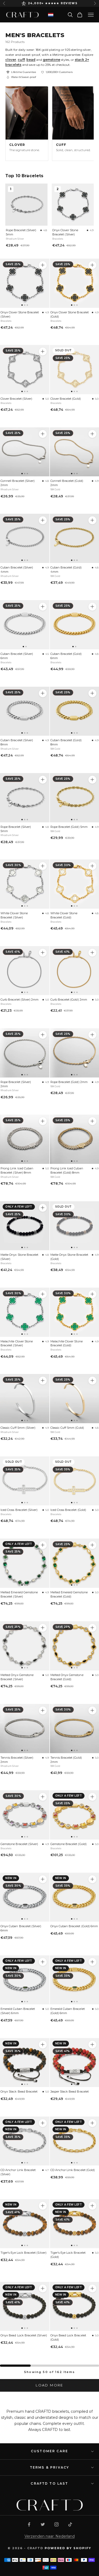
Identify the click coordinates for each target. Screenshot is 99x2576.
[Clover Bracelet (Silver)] (25, 370)
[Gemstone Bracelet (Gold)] (92, 1797)
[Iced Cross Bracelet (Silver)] (25, 1481)
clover (11, 60)
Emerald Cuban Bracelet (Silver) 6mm (18, 2011)
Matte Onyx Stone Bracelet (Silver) (19, 1257)
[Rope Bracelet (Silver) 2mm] (25, 1053)
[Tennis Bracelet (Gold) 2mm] (92, 1710)
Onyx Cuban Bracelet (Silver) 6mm (21, 1928)
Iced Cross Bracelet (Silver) (19, 1510)
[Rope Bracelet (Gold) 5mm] (92, 780)
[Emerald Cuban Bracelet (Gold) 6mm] (92, 1962)
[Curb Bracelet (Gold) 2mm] (92, 953)
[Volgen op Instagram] (56, 2524)
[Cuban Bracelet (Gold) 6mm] (92, 607)
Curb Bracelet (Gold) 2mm (69, 1000)
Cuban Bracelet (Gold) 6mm (66, 656)
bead (31, 60)
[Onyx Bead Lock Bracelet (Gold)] (92, 2288)
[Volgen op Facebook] (29, 2524)
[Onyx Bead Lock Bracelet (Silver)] (25, 2306)
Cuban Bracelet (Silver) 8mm (17, 742)
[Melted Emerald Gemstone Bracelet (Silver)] (25, 1563)
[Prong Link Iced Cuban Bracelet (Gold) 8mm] (92, 1121)
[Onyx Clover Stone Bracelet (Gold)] (92, 265)
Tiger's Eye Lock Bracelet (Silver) (23, 2253)
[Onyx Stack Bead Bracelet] (25, 2063)
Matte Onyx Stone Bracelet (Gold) (69, 1257)
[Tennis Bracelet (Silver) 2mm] (25, 1729)
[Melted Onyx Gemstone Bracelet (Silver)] (25, 1646)
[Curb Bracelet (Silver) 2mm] (25, 971)
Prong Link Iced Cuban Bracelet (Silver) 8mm (17, 1170)
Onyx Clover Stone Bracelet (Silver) (65, 232)
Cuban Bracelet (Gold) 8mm (66, 742)
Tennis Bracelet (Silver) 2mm (17, 1760)
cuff (21, 60)
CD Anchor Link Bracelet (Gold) (73, 2170)
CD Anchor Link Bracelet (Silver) (18, 2172)
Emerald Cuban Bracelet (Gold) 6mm (68, 2011)
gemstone (51, 60)
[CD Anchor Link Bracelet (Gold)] (92, 2123)
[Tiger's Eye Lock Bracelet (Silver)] (25, 2224)
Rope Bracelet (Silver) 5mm (21, 232)
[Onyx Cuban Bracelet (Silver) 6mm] (25, 1897)
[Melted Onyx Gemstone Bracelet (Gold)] (92, 1628)
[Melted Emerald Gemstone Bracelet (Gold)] (92, 1545)
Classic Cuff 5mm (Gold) (67, 1428)
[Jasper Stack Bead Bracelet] (92, 2045)
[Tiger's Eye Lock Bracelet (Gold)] (92, 2206)
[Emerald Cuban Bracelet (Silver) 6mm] (25, 1980)
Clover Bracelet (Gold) (66, 399)
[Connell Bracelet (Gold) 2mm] (92, 434)
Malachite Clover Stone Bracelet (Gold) (67, 1343)
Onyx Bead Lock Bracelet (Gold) (68, 2337)
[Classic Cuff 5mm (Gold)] (92, 1381)
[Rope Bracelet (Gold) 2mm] (92, 1035)
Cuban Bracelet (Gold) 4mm (66, 570)
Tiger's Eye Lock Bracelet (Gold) (68, 2255)
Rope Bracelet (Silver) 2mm (16, 1084)
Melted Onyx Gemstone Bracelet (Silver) (17, 1677)
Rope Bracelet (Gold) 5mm (69, 827)
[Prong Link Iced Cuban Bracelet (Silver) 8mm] (25, 1139)
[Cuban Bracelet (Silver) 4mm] (25, 538)
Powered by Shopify (68, 2548)
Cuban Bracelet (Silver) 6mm (17, 656)
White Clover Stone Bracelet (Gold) (64, 915)
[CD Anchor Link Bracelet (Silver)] (25, 2141)
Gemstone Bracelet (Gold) (69, 1844)
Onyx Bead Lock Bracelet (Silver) (24, 2335)
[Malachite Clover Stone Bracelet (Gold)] (92, 1294)
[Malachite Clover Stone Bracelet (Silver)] (25, 1312)
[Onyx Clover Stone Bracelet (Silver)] (25, 283)
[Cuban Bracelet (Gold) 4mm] (92, 520)
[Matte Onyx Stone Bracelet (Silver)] (25, 1226)
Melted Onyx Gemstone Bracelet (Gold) (67, 1677)
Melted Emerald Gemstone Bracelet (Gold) (69, 1594)
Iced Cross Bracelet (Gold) (68, 1510)
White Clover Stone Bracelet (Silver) (14, 915)
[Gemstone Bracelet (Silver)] (25, 1815)
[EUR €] (51, 15)
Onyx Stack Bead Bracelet (19, 2092)
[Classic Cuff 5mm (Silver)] (25, 1399)
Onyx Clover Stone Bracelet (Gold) (70, 314)
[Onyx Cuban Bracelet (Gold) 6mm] (92, 1879)
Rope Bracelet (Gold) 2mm (69, 1082)
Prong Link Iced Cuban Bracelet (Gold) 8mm (67, 1170)
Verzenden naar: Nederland (50, 2536)
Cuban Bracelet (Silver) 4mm (17, 570)
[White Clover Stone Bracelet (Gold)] (92, 866)
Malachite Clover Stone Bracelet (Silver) (17, 1343)
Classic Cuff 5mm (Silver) (18, 1428)
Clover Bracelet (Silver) (16, 399)
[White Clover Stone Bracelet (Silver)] (25, 884)
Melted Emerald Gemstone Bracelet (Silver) (19, 1594)
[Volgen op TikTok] (70, 2524)
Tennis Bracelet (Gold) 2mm (66, 1760)
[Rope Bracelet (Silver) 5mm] (25, 798)
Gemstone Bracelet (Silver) (19, 1844)
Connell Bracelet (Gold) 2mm (67, 483)
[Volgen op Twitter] (43, 2524)
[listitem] (27, 123)
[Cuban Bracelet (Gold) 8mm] (92, 693)
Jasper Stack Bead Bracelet (70, 2092)
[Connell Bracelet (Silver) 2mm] (25, 452)
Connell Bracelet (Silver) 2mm (18, 483)
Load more (49, 2385)
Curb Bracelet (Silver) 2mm (20, 1000)
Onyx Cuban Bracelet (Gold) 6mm (74, 1926)
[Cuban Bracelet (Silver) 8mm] (25, 711)
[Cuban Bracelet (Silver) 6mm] (25, 625)
